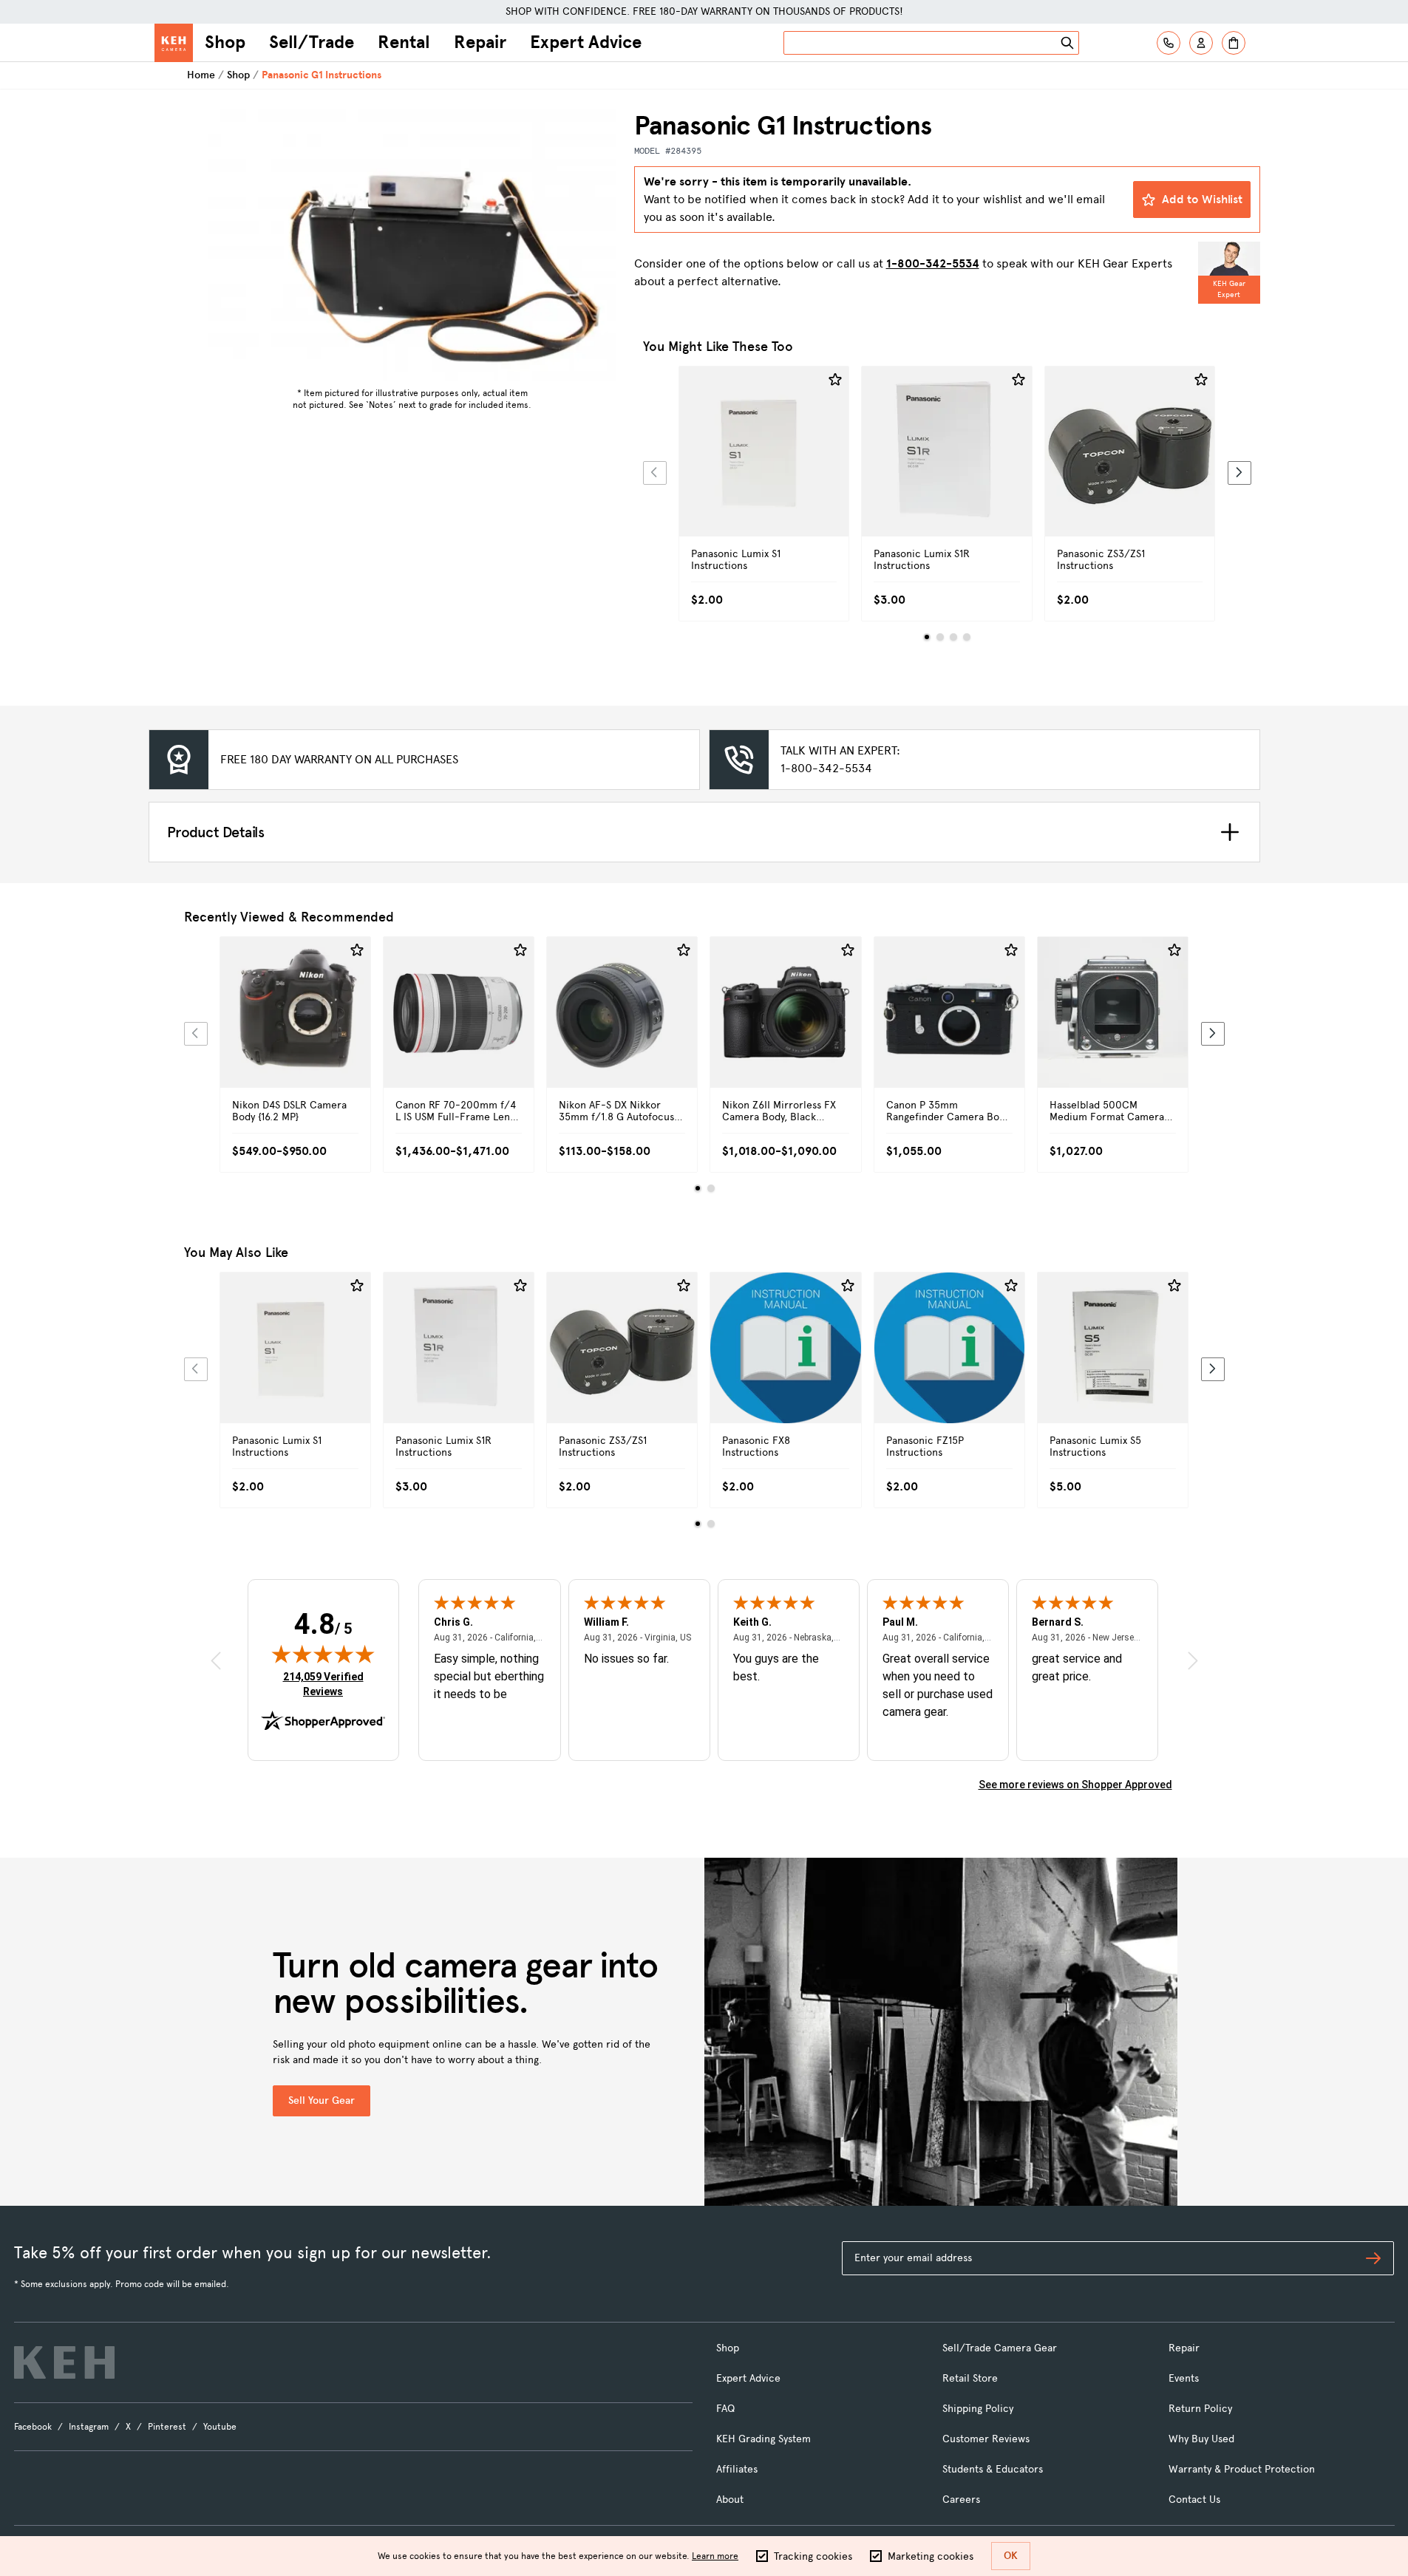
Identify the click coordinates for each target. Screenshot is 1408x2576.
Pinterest (167, 2427)
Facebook (33, 2427)
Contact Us (1194, 2500)
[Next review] (1193, 1661)
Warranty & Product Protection (1242, 2469)
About (730, 2500)
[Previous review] (216, 1661)
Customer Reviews (986, 2439)
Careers (961, 2500)
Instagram (89, 2427)
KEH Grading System (763, 2439)
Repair (480, 42)
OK (1011, 2556)
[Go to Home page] (174, 43)
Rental (404, 42)
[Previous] (655, 473)
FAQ (725, 2409)
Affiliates (737, 2469)
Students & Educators (993, 2469)
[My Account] (1201, 43)
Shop (225, 42)
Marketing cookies (931, 2556)
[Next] (1239, 473)
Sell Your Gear (322, 2100)
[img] (323, 1654)
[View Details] (764, 468)
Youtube (220, 2427)
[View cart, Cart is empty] (1234, 43)
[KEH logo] (64, 2362)
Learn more (715, 2556)
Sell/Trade (312, 42)
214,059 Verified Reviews (327, 1684)
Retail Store (970, 2378)
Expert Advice (586, 42)
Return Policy (1200, 2409)
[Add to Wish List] (835, 380)
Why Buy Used (1201, 2439)
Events (1184, 2378)
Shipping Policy (978, 2409)
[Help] (1169, 43)
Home (201, 75)
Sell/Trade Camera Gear (1000, 2348)
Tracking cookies (813, 2556)
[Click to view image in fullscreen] (412, 245)
